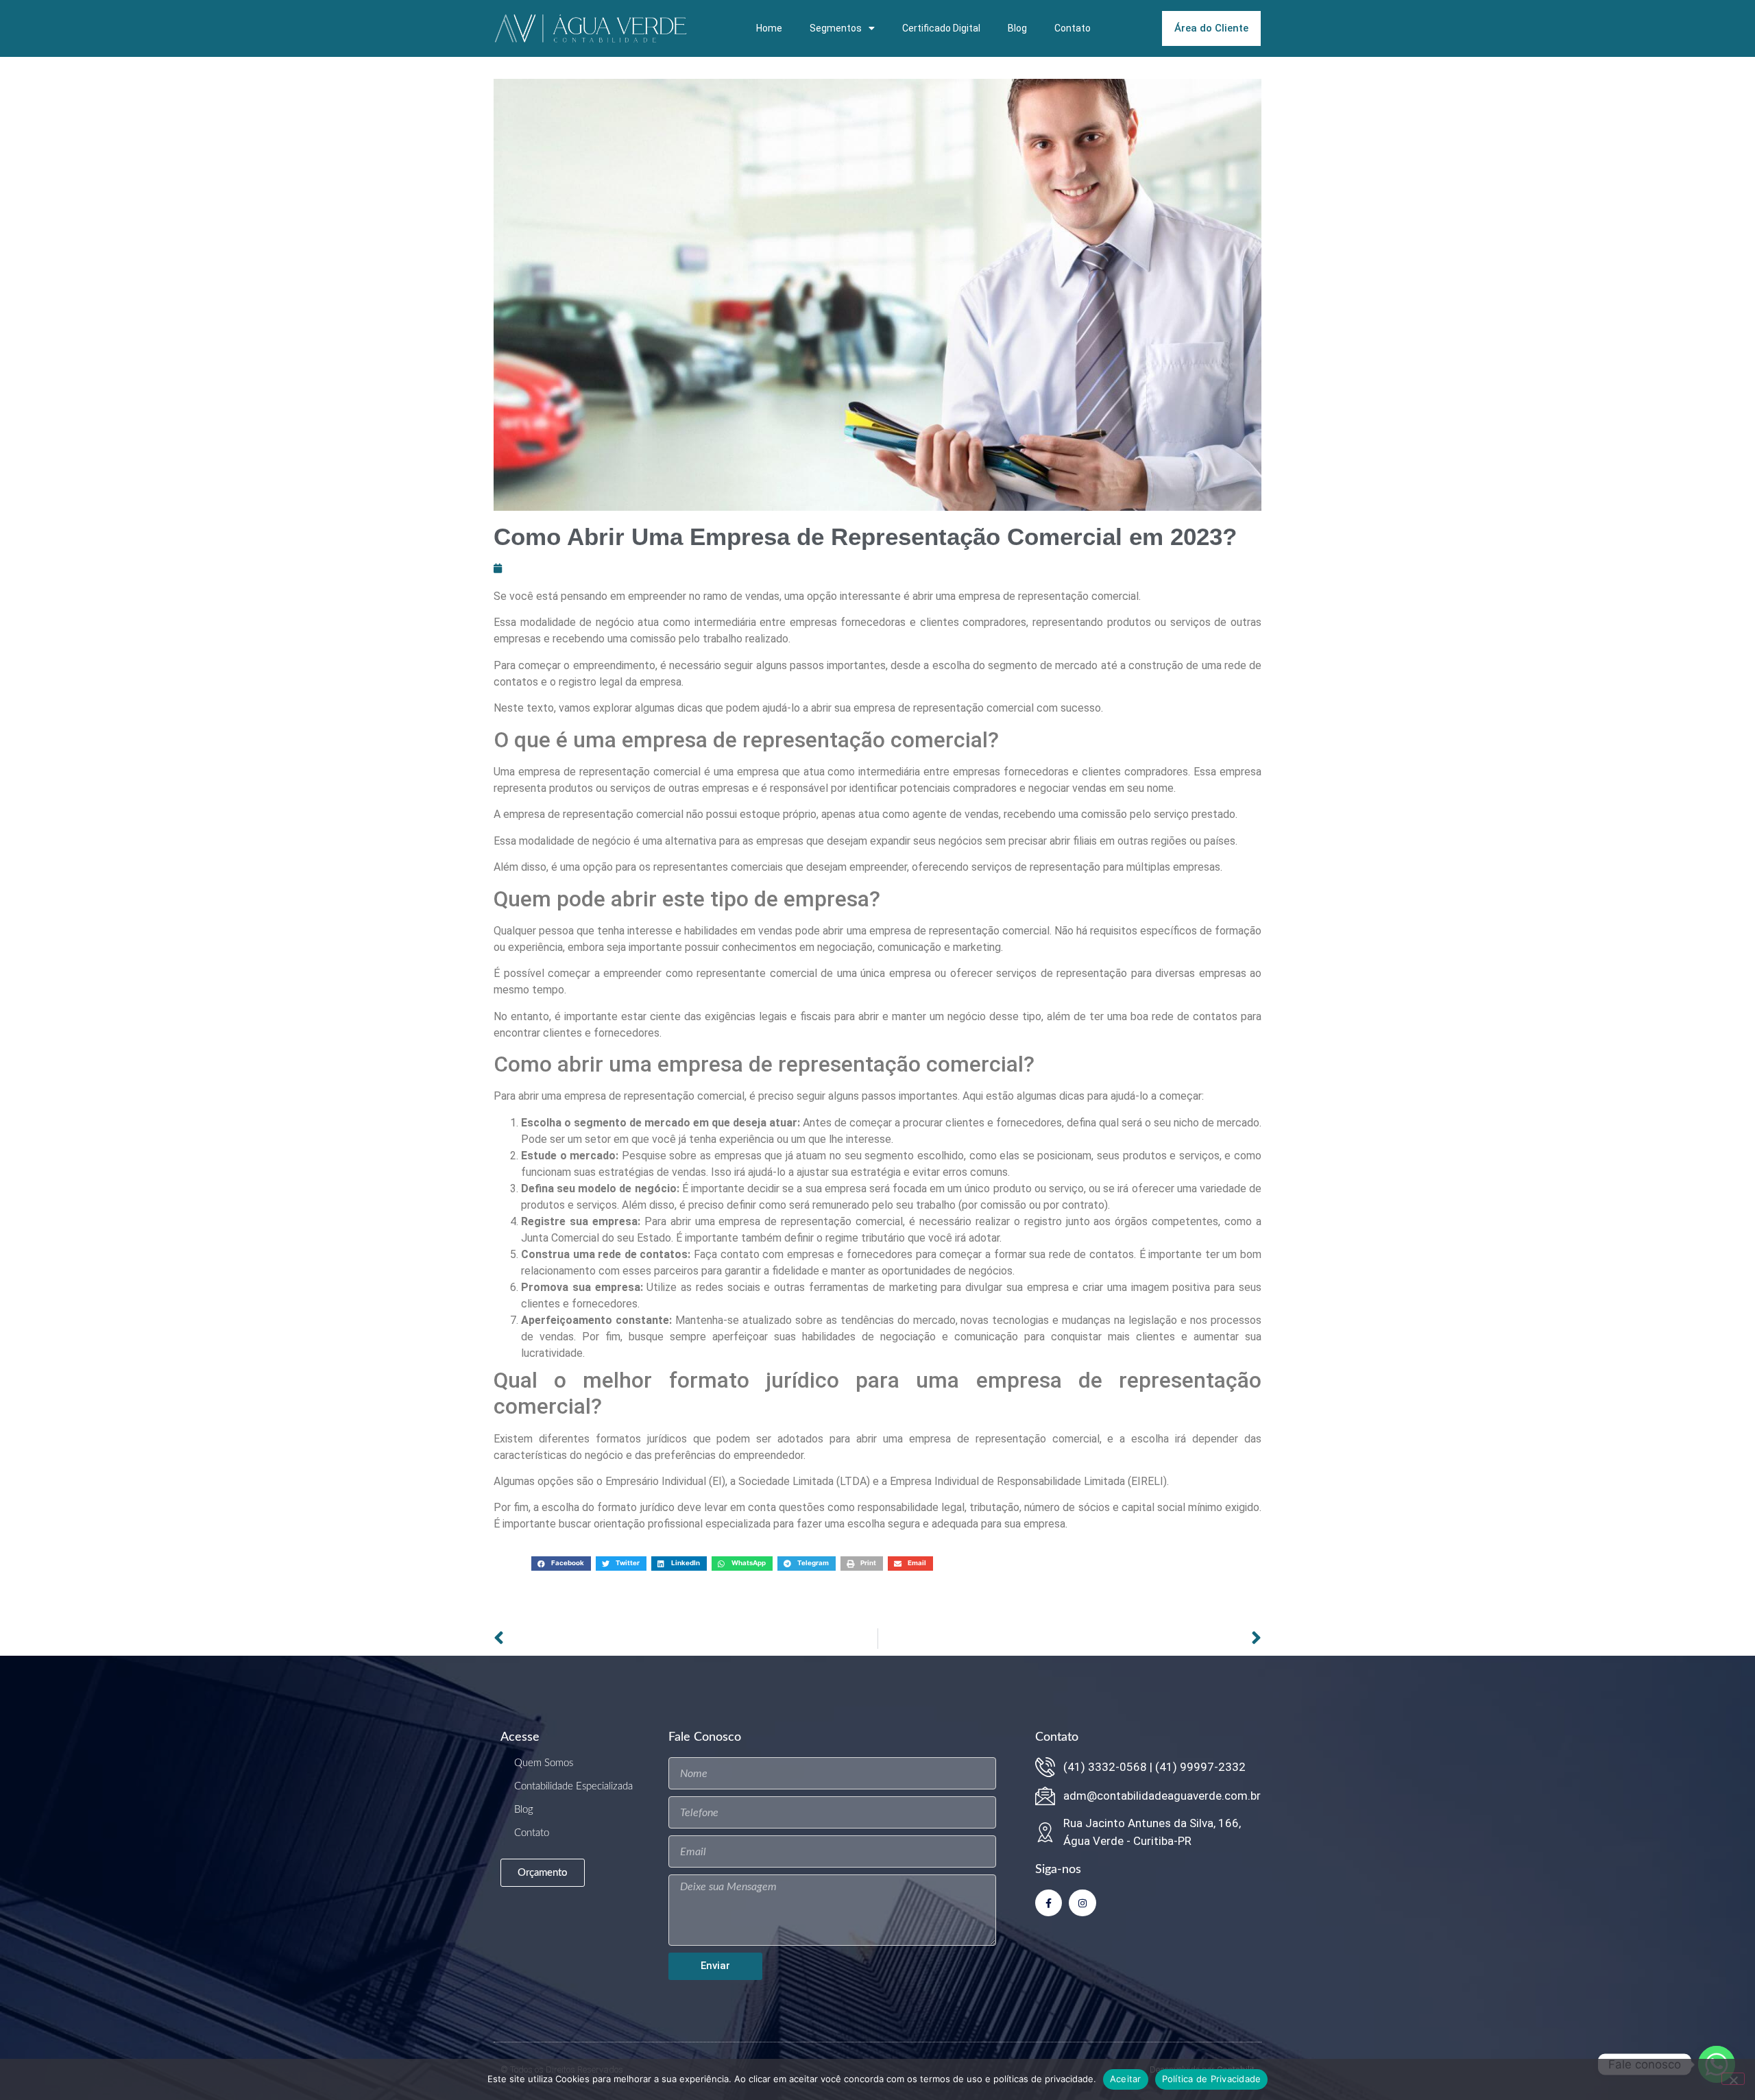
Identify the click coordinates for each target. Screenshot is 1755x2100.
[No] (1733, 2079)
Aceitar (1126, 2079)
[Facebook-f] (1049, 1903)
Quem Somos (544, 1763)
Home (769, 28)
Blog (1017, 28)
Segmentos (836, 28)
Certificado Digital (941, 28)
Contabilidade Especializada (573, 1786)
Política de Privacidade (1212, 2079)
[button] (561, 1564)
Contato (1073, 28)
